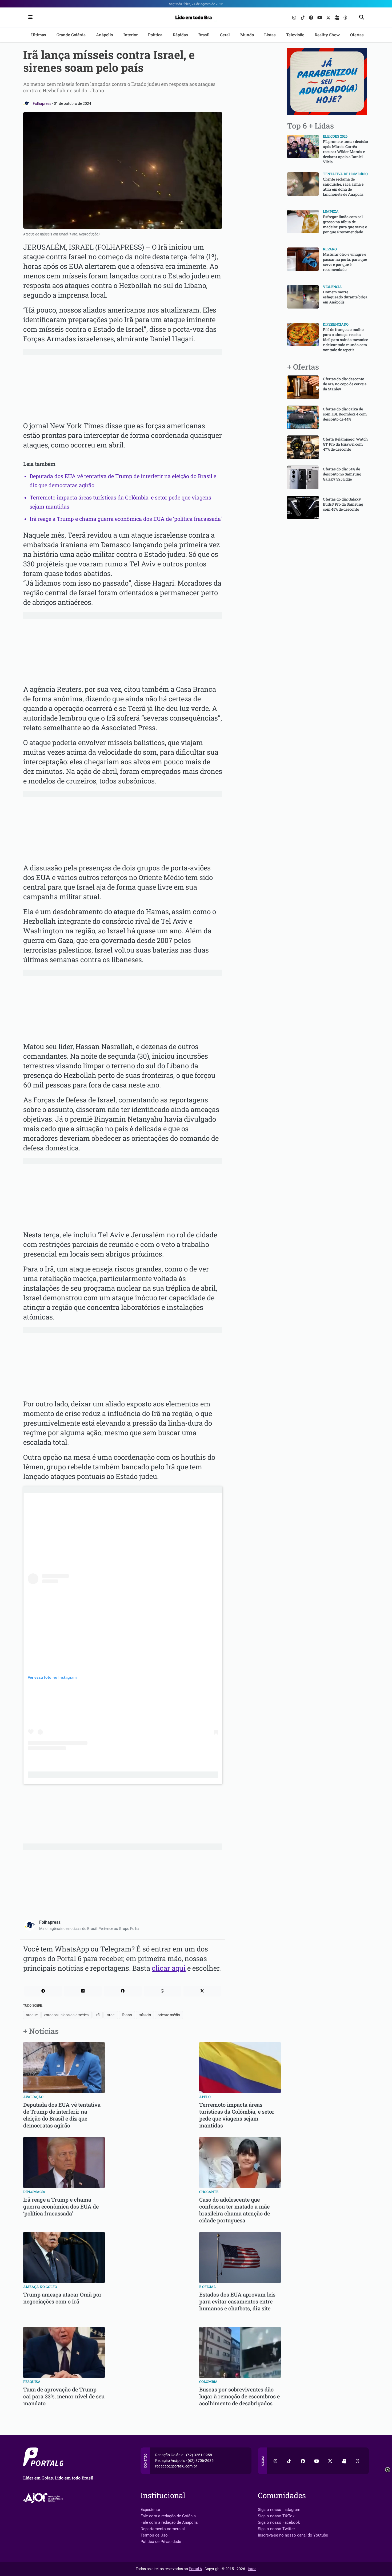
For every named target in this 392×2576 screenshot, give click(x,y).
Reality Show (327, 35)
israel (111, 2015)
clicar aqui (169, 1968)
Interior (131, 35)
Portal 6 (195, 2569)
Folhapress (42, 103)
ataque (32, 2015)
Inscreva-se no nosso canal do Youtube (293, 2535)
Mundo (247, 35)
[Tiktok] (303, 17)
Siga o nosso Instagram (279, 2510)
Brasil (204, 35)
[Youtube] (320, 17)
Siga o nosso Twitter (276, 2529)
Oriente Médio (169, 2015)
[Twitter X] (329, 17)
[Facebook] (312, 17)
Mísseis (145, 2015)
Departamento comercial (163, 2529)
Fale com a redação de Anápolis (169, 2522)
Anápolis (105, 35)
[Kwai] (337, 17)
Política (155, 35)
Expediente (150, 2510)
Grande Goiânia (71, 35)
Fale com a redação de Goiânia (168, 2516)
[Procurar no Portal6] (362, 17)
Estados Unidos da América (67, 2015)
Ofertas (357, 35)
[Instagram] (295, 17)
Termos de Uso (154, 2535)
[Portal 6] (196, 17)
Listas (270, 35)
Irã (98, 2015)
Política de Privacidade (161, 2542)
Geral (225, 35)
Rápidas (180, 35)
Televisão (295, 35)
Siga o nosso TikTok (276, 2516)
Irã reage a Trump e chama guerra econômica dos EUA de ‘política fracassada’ (126, 519)
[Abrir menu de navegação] (29, 17)
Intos (252, 2569)
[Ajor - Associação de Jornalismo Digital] (44, 2498)
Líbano (127, 2015)
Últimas (39, 35)
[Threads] (345, 17)
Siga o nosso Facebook (279, 2522)
